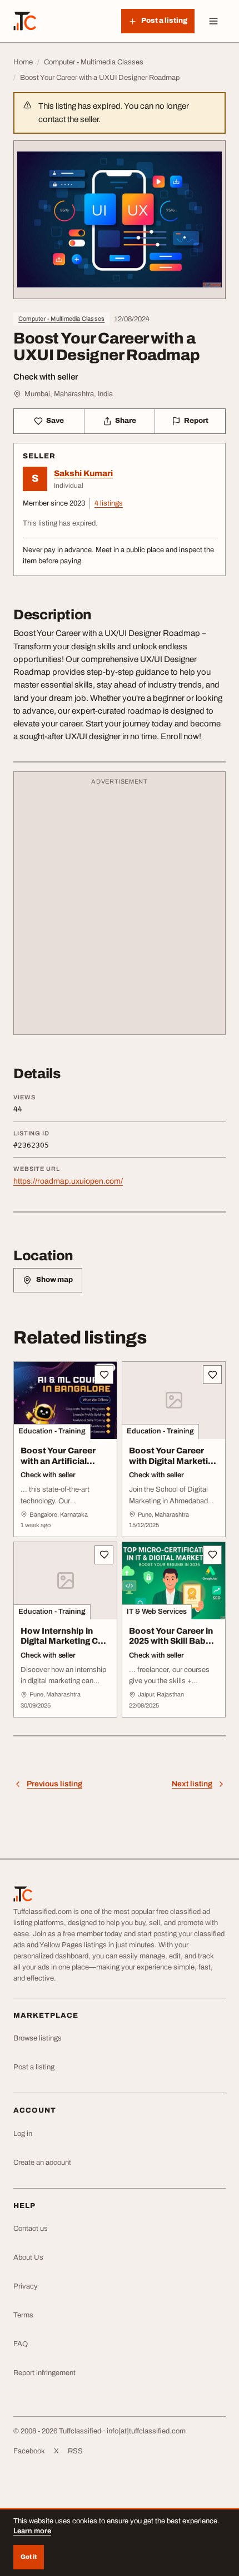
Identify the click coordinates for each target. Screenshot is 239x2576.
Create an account (42, 2163)
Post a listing (34, 2067)
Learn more (32, 2531)
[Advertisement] (120, 908)
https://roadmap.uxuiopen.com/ (68, 1181)
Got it (29, 2557)
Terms (23, 2315)
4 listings (109, 503)
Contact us (31, 2229)
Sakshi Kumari (83, 473)
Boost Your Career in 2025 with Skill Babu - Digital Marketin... (172, 1641)
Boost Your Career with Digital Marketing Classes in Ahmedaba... (173, 1466)
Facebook (29, 2451)
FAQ (21, 2344)
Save (55, 421)
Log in (23, 2134)
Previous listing (54, 1784)
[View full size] (120, 220)
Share (126, 421)
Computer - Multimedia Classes (61, 319)
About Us (28, 2257)
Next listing (192, 1784)
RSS (75, 2451)
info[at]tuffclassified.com (146, 2431)
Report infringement (44, 2373)
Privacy (26, 2286)
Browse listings (38, 2038)
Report (196, 421)
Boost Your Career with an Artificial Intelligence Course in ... (65, 1466)
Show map (54, 1280)
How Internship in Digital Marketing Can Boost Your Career (64, 1641)
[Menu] (213, 21)
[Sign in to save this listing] (104, 1375)
